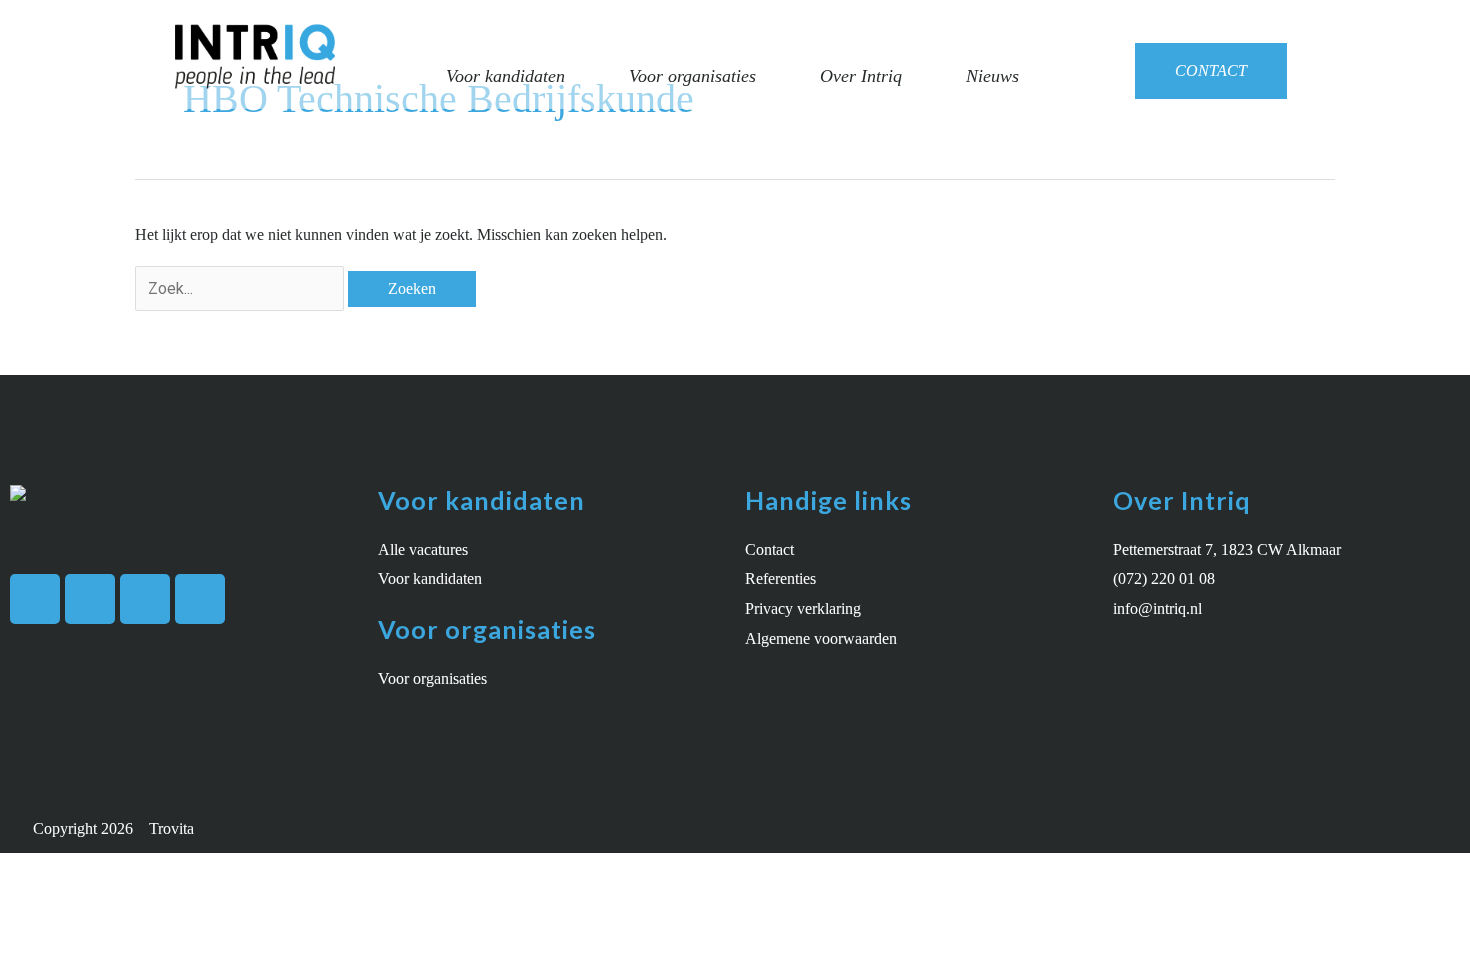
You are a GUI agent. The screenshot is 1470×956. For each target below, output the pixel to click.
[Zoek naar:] (241, 288)
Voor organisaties (692, 76)
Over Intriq (861, 76)
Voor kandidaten (505, 76)
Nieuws (992, 76)
